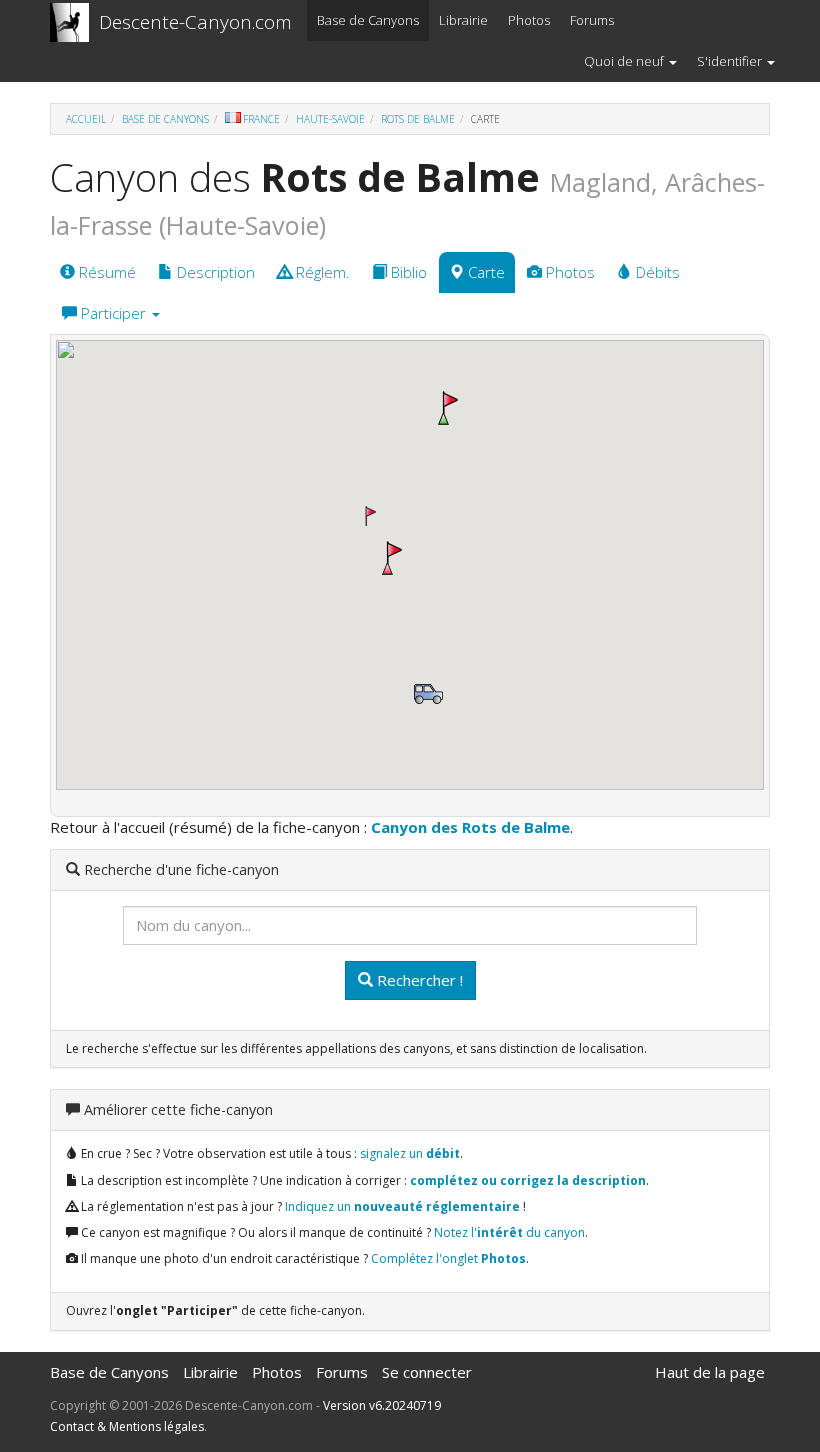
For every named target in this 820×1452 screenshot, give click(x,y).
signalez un (410, 1153)
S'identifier (731, 61)
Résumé (105, 272)
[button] (448, 408)
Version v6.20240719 (382, 1405)
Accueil (86, 119)
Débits (656, 272)
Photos (529, 20)
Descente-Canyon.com (195, 22)
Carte (484, 272)
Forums (592, 20)
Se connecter (427, 1372)
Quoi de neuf (625, 61)
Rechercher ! (418, 980)
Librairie (463, 20)
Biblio (407, 272)
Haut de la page (710, 1372)
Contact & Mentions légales (127, 1426)
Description (214, 272)
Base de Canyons (368, 20)
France (261, 119)
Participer (113, 313)
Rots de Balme (418, 119)
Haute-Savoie (330, 119)
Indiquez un (402, 1206)
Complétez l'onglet (448, 1258)
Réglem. (321, 272)
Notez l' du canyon (509, 1232)
